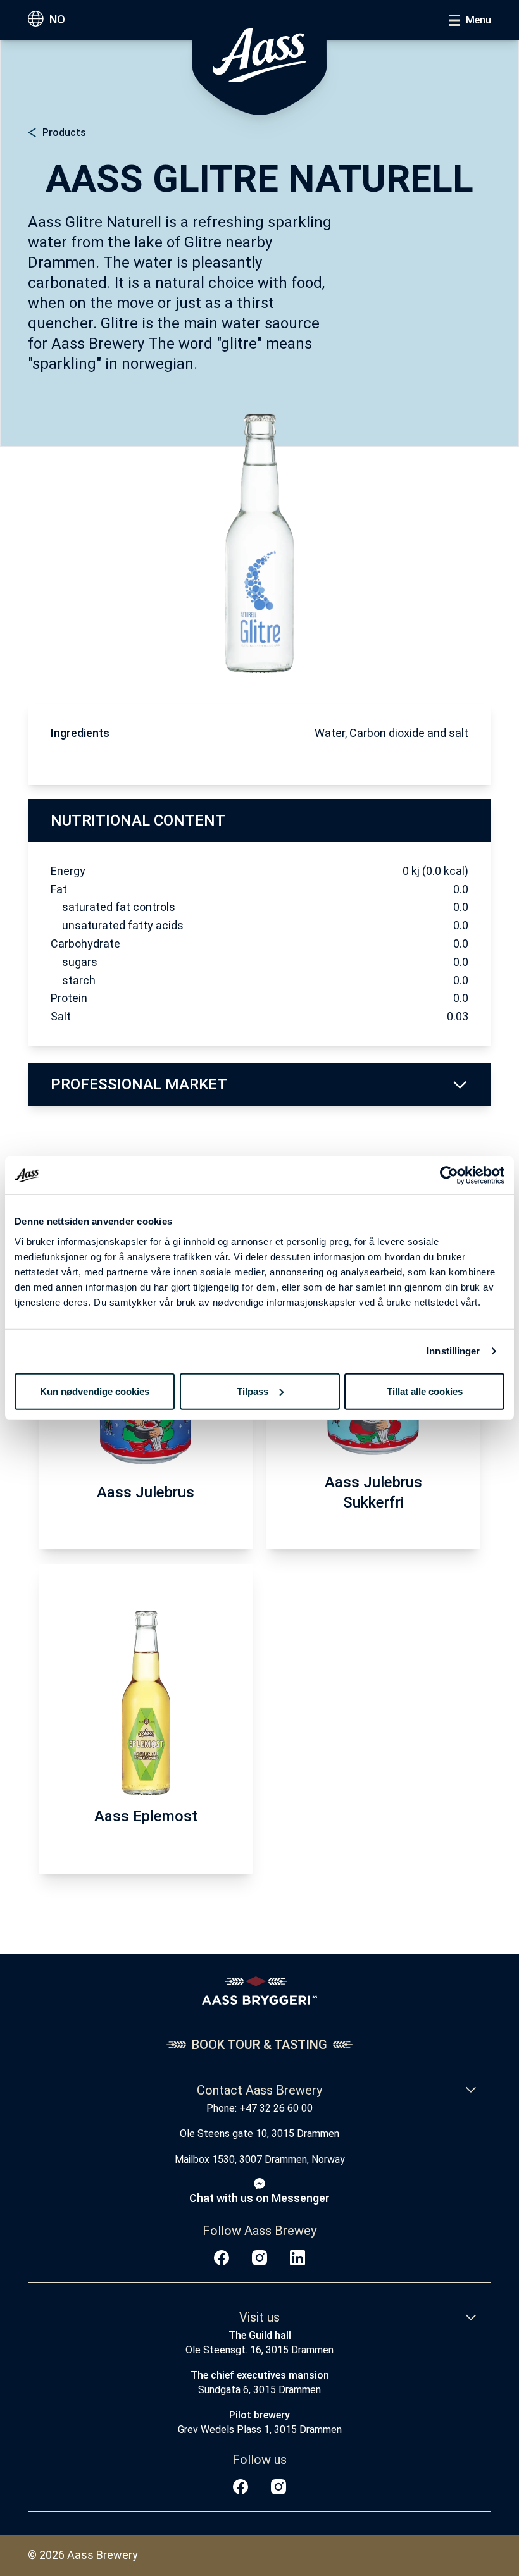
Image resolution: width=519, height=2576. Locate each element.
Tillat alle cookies (425, 1391)
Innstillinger (453, 1351)
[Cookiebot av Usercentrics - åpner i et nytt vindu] (449, 1175)
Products (64, 133)
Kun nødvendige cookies (95, 1391)
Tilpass (253, 1391)
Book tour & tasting (259, 2045)
